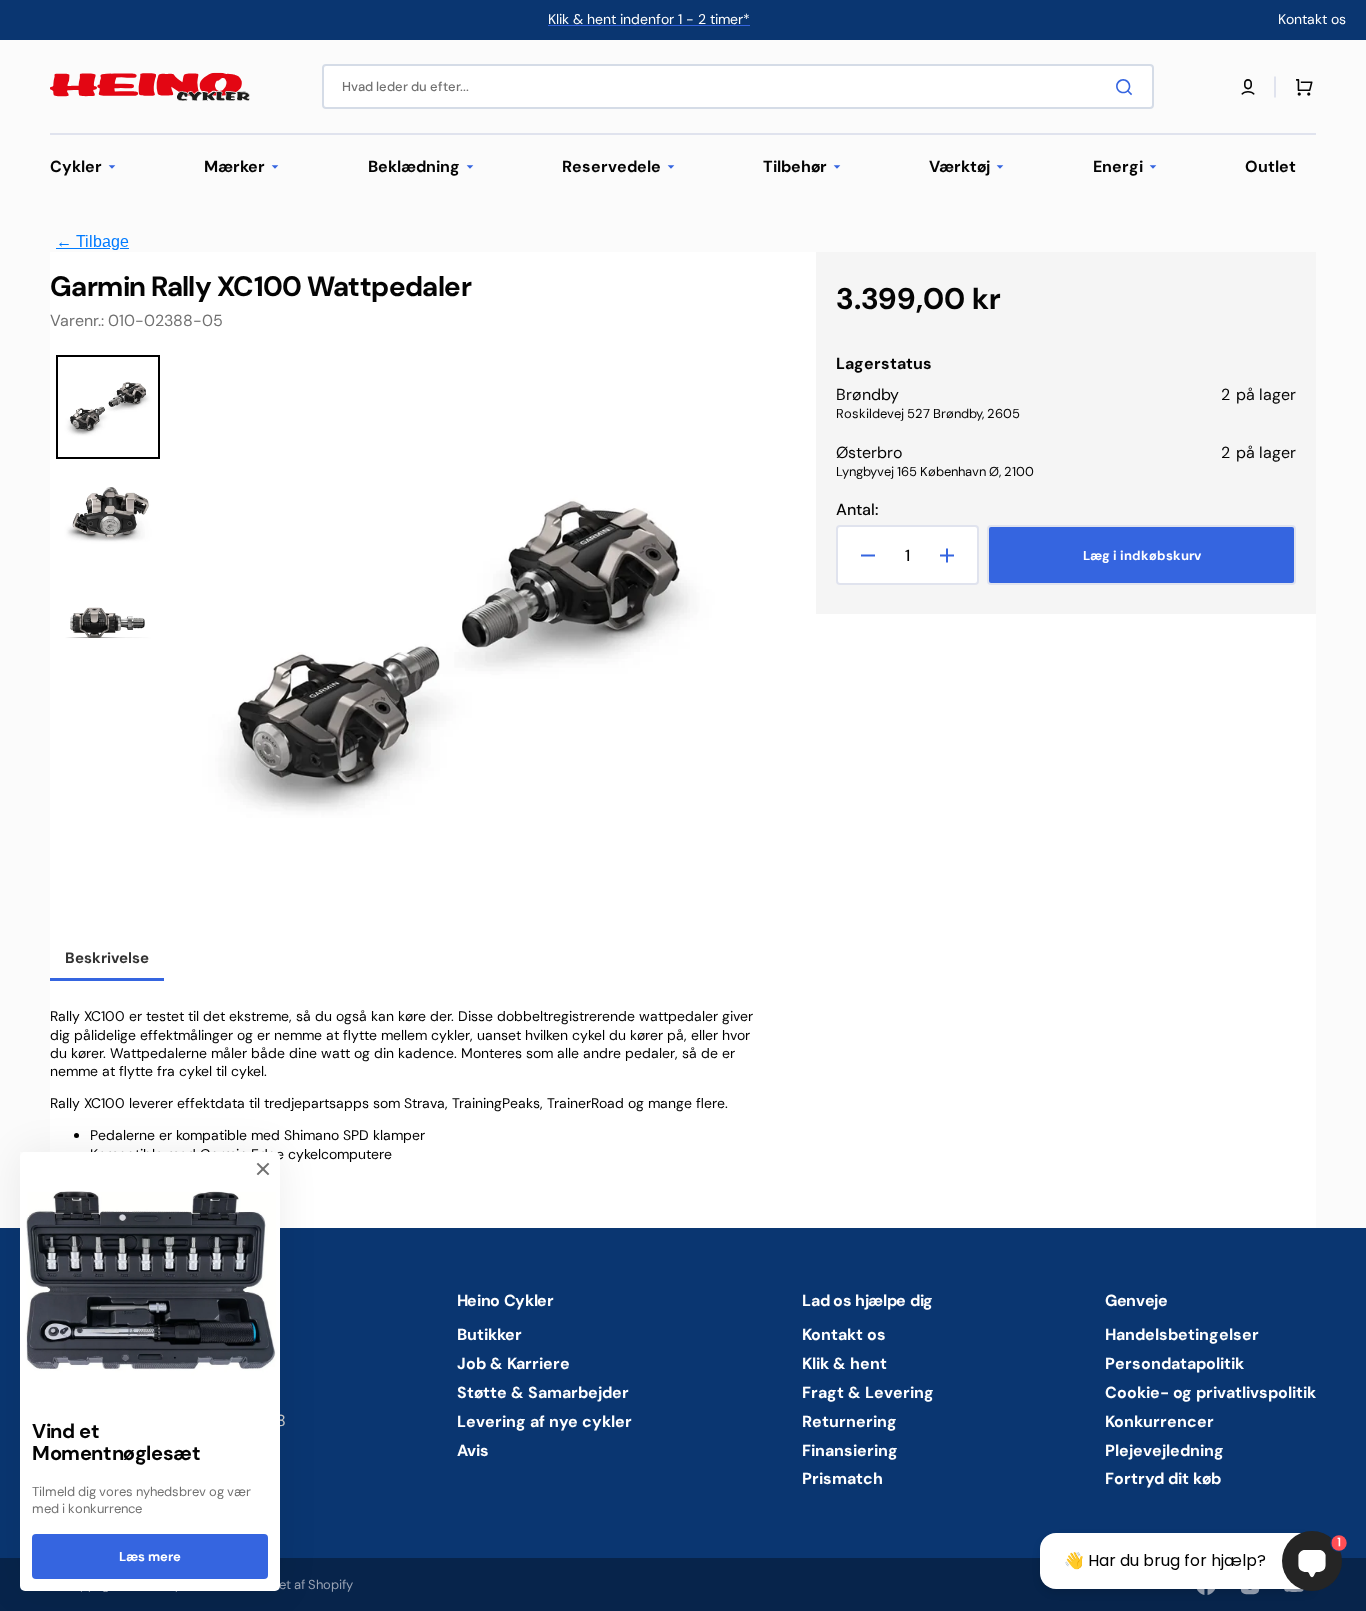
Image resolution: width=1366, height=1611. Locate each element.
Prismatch (842, 1478)
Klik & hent (844, 1363)
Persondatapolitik (1174, 1363)
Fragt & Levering (868, 1392)
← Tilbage (92, 241)
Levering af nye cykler (544, 1421)
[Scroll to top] (26, 1585)
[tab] (107, 960)
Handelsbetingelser (1182, 1335)
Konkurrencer (1159, 1421)
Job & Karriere (513, 1363)
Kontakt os (844, 1335)
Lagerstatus (884, 364)
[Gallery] (400, 647)
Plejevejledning (1164, 1450)
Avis (473, 1450)
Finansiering (850, 1450)
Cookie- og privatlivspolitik (1210, 1392)
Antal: (857, 510)
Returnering (849, 1421)
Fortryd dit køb (1163, 1478)
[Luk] (263, 1169)
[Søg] (1128, 87)
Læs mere (150, 1556)
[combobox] (738, 86)
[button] (1248, 87)
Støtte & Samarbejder (543, 1392)
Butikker (489, 1335)
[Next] (721, 647)
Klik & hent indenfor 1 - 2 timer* (649, 19)
